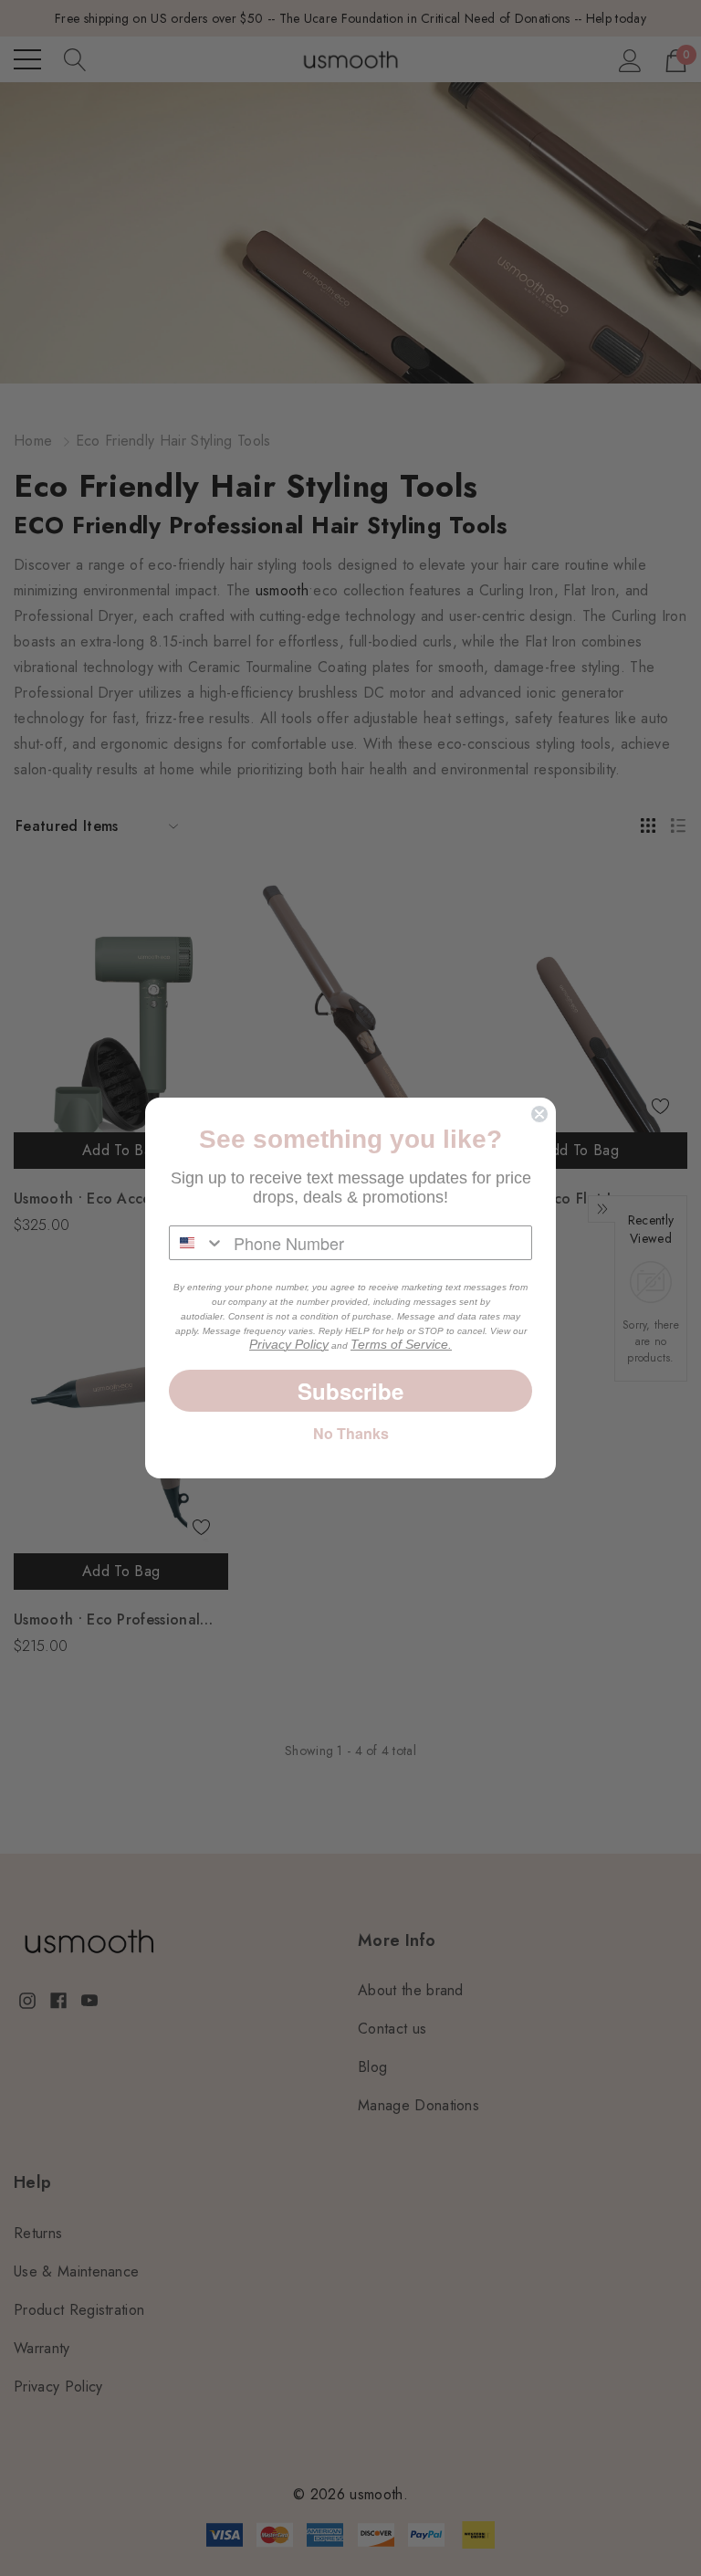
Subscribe (350, 1391)
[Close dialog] (539, 1114)
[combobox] (197, 1243)
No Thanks (351, 1433)
